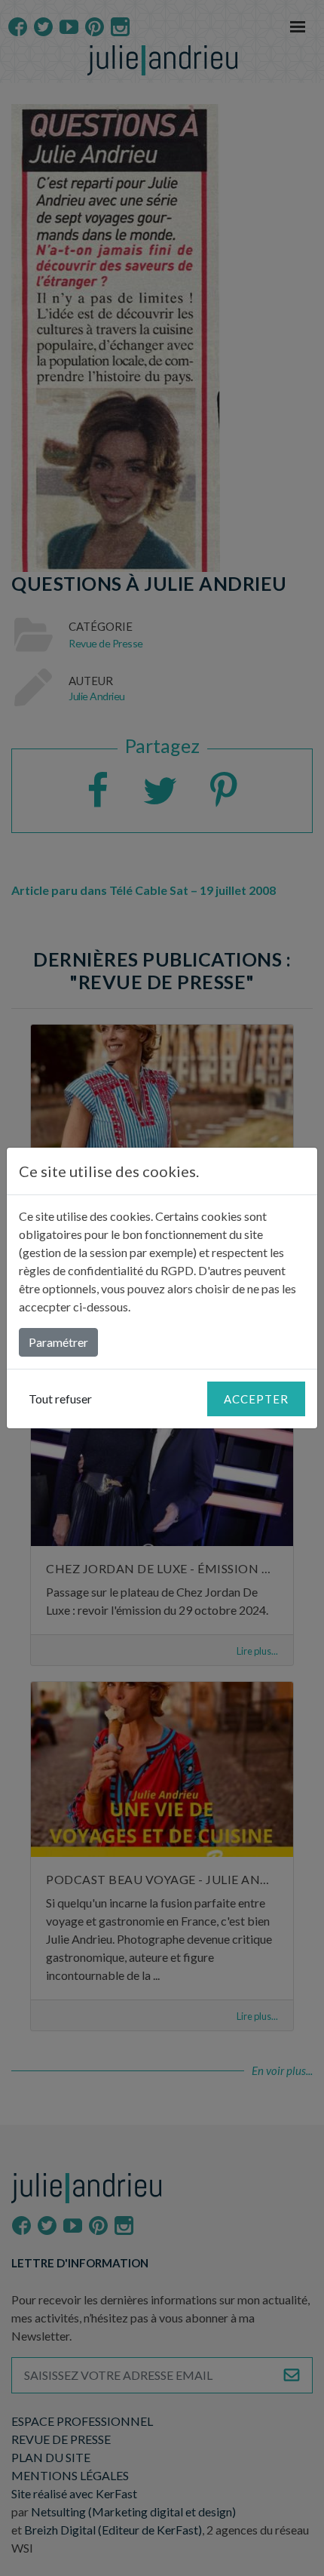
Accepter (256, 1399)
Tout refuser (60, 1399)
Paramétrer (58, 1342)
